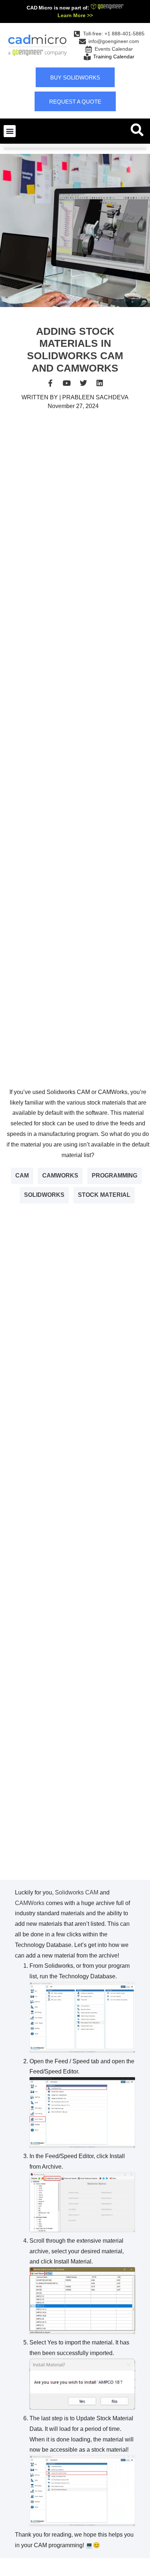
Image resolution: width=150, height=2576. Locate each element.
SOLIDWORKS (44, 1195)
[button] (10, 131)
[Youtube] (67, 383)
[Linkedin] (100, 383)
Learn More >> (75, 15)
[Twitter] (83, 383)
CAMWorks (60, 1176)
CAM (22, 1176)
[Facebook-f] (51, 383)
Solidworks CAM (77, 1892)
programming (115, 1176)
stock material (104, 1195)
